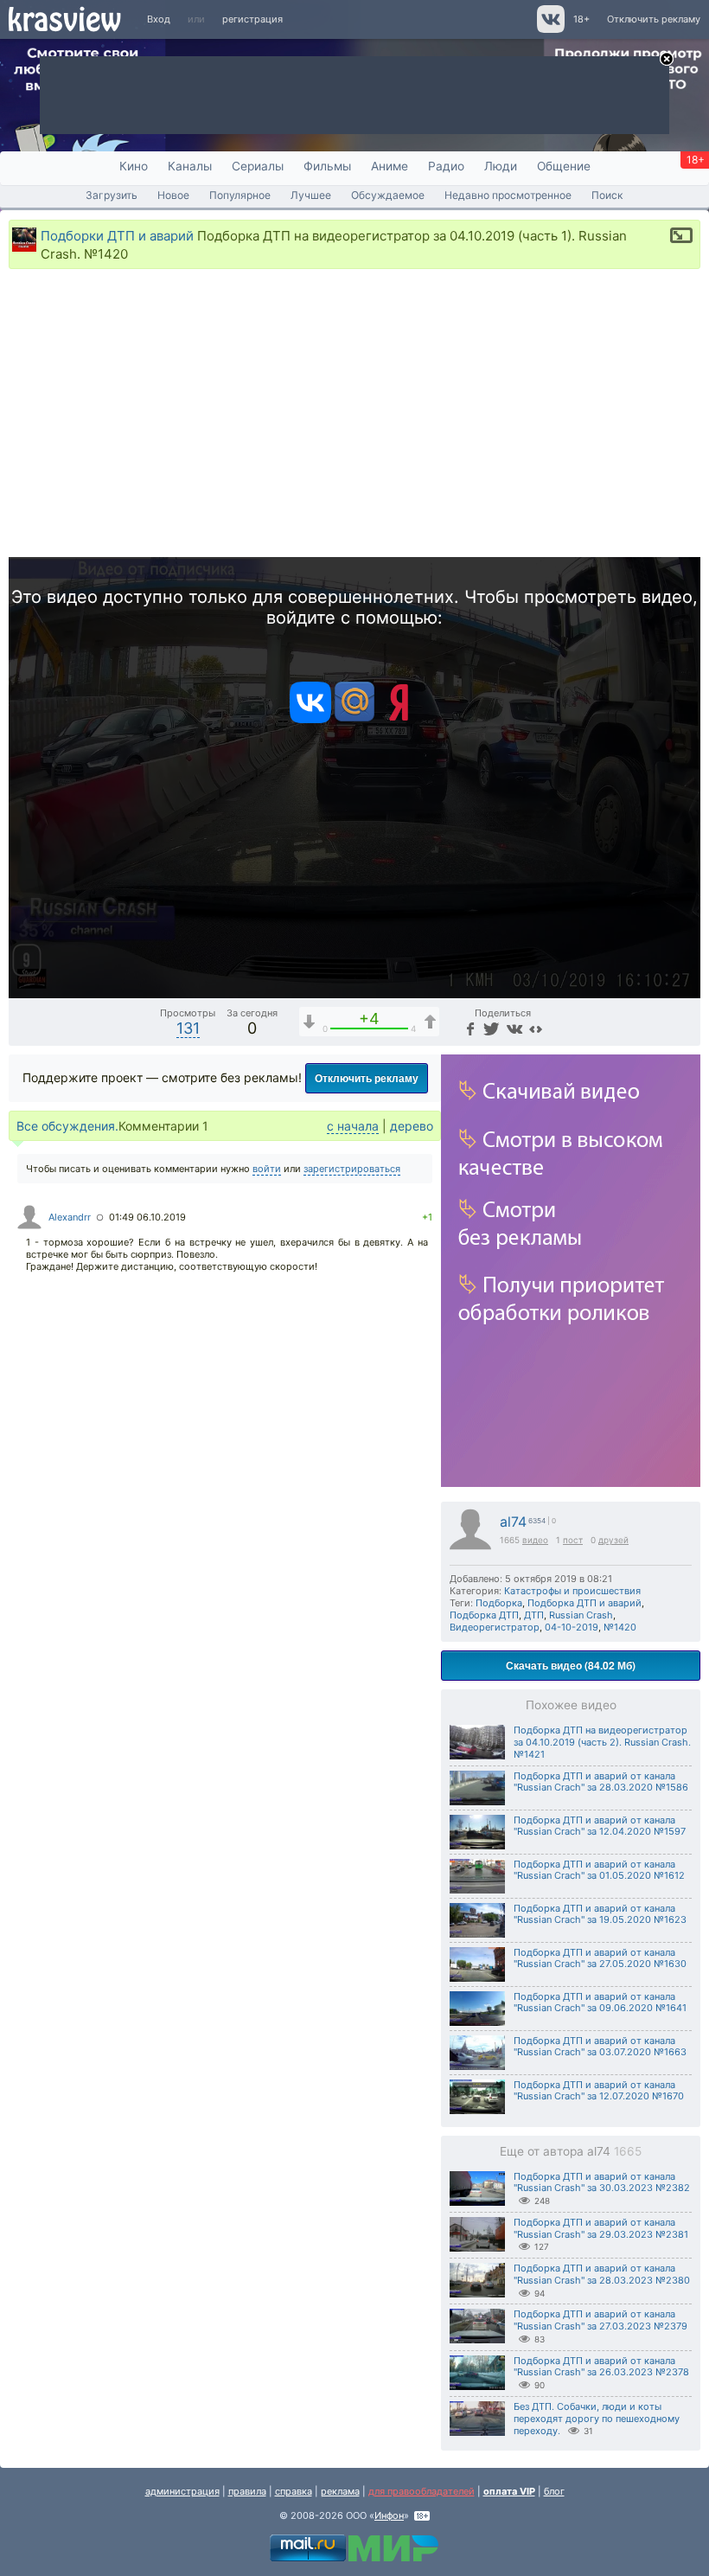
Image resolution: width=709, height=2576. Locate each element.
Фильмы (327, 166)
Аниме (390, 166)
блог (554, 2491)
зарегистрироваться (352, 1169)
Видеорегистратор (495, 1627)
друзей (613, 1540)
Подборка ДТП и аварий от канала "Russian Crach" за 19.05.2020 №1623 (600, 1914)
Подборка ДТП (484, 1615)
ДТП (534, 1615)
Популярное (240, 195)
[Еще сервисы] (536, 1028)
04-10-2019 (572, 1627)
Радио (446, 166)
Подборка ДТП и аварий (584, 1603)
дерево (412, 1126)
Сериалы (258, 166)
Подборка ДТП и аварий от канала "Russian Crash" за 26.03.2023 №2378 (601, 2367)
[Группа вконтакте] (549, 29)
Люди (501, 166)
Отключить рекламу (654, 19)
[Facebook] (469, 1028)
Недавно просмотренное (508, 195)
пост (573, 1540)
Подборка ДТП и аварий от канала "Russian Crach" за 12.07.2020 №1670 (599, 2091)
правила (247, 2491)
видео (535, 1540)
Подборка (499, 1603)
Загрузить (112, 195)
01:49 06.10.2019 (147, 1217)
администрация (182, 2491)
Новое (173, 195)
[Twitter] (490, 1028)
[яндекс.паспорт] (399, 720)
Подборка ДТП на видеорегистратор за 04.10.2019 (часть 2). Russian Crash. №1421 (602, 1742)
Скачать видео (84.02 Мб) (571, 1665)
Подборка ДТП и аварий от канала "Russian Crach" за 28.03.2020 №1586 (601, 1782)
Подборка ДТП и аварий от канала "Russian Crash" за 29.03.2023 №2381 (601, 2228)
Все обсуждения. (67, 1126)
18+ (581, 19)
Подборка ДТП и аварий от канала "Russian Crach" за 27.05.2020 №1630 (600, 1958)
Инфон (389, 2515)
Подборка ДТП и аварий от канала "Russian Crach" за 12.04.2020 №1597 (600, 1826)
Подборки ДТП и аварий (117, 236)
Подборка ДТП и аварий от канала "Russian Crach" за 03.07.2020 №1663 (600, 2047)
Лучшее (311, 195)
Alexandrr (70, 1217)
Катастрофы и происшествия (572, 1591)
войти (267, 1169)
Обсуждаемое (388, 195)
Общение (564, 166)
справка (294, 2491)
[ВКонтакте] (512, 1028)
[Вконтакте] (310, 720)
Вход (159, 19)
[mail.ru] (354, 720)
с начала (353, 1126)
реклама (340, 2491)
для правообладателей (422, 2491)
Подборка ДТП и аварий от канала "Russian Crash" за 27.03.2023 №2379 (600, 2320)
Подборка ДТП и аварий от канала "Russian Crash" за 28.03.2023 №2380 (602, 2274)
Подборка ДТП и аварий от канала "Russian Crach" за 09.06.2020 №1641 (600, 2002)
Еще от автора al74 (571, 2151)
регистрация (252, 19)
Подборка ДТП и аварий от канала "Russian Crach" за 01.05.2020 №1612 (599, 1870)
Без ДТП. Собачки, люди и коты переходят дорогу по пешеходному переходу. (597, 2419)
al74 (513, 1522)
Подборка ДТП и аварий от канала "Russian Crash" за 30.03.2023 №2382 (602, 2182)
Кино (134, 166)
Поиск (607, 195)
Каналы (190, 166)
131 (188, 1028)
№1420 (620, 1627)
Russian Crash (581, 1615)
